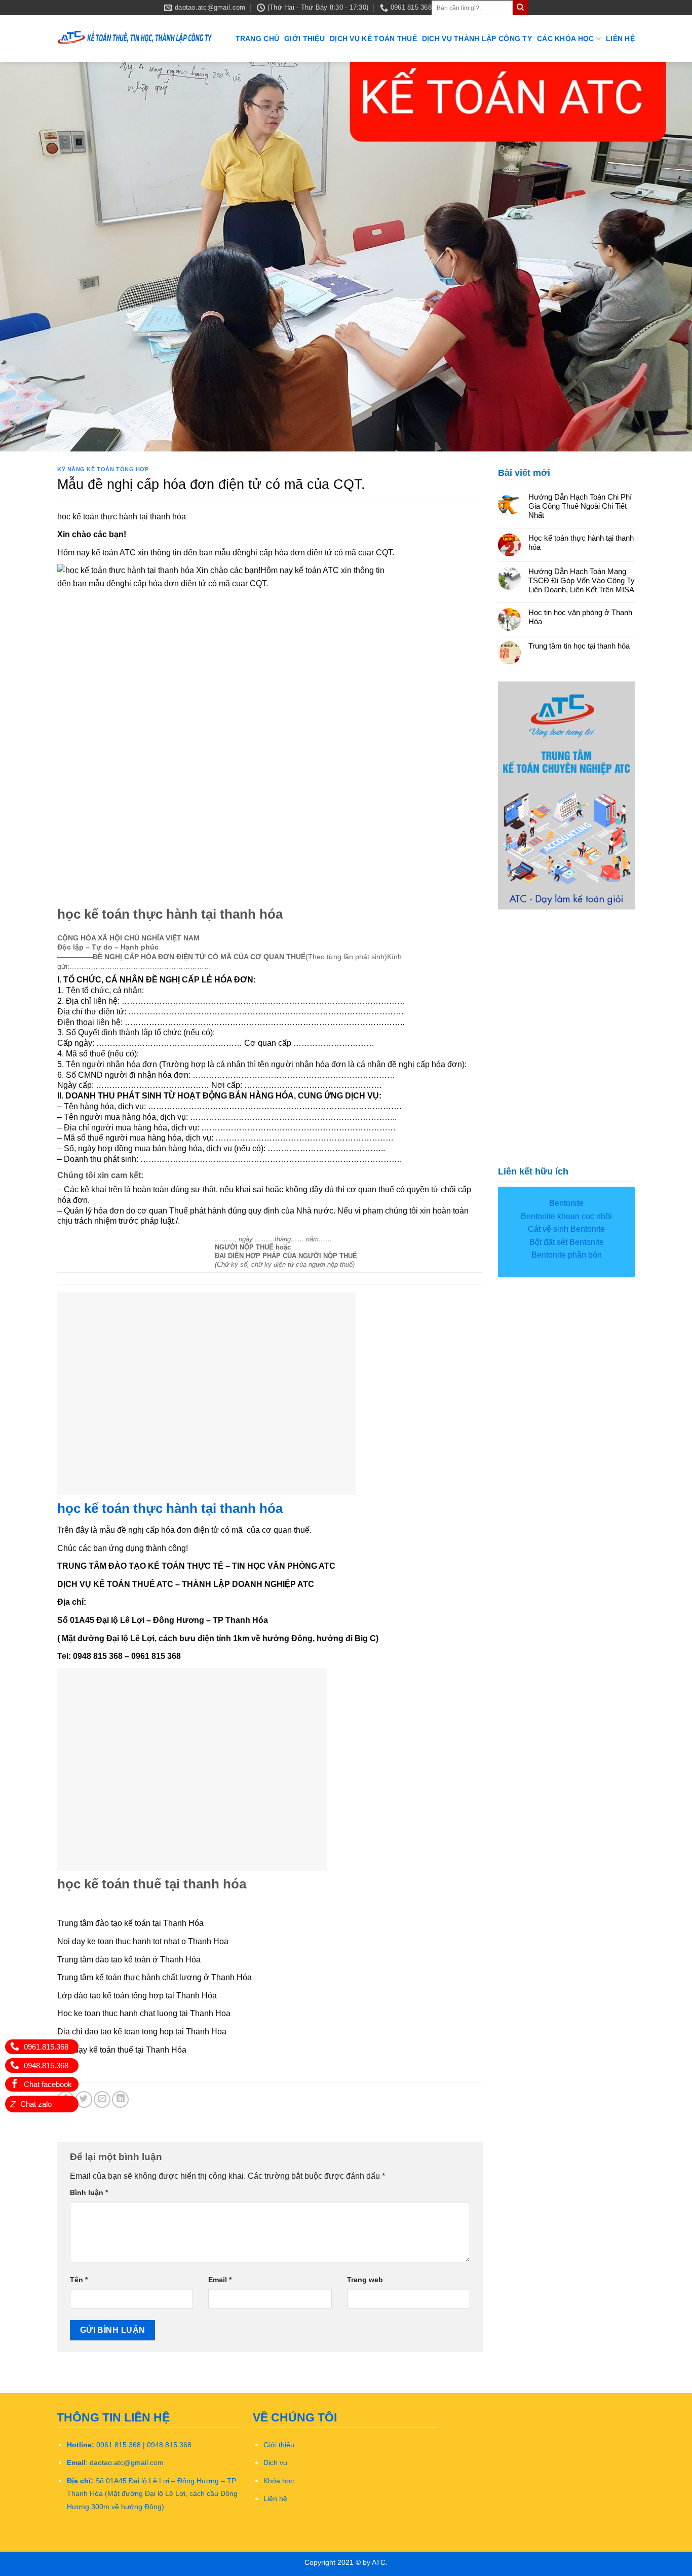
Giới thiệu (304, 39)
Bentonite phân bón (567, 1255)
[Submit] (520, 8)
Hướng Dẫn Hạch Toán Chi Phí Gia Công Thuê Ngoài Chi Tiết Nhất (580, 506)
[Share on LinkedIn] (120, 2099)
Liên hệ (620, 39)
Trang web (365, 2280)
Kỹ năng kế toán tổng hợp (103, 469)
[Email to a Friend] (102, 2099)
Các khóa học (565, 39)
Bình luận (89, 2192)
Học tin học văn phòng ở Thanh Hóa (580, 617)
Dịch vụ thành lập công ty (477, 39)
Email (220, 2280)
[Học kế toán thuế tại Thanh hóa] (135, 39)
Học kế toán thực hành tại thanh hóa (581, 542)
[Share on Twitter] (84, 2099)
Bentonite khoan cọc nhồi (566, 1216)
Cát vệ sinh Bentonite (566, 1229)
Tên (79, 2280)
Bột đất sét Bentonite (567, 1242)
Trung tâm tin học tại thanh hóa (579, 646)
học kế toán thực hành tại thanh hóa (170, 1508)
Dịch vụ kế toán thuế (373, 39)
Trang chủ (258, 39)
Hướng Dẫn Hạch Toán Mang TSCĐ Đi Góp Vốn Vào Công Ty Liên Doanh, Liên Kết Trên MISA (582, 580)
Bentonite (566, 1203)
